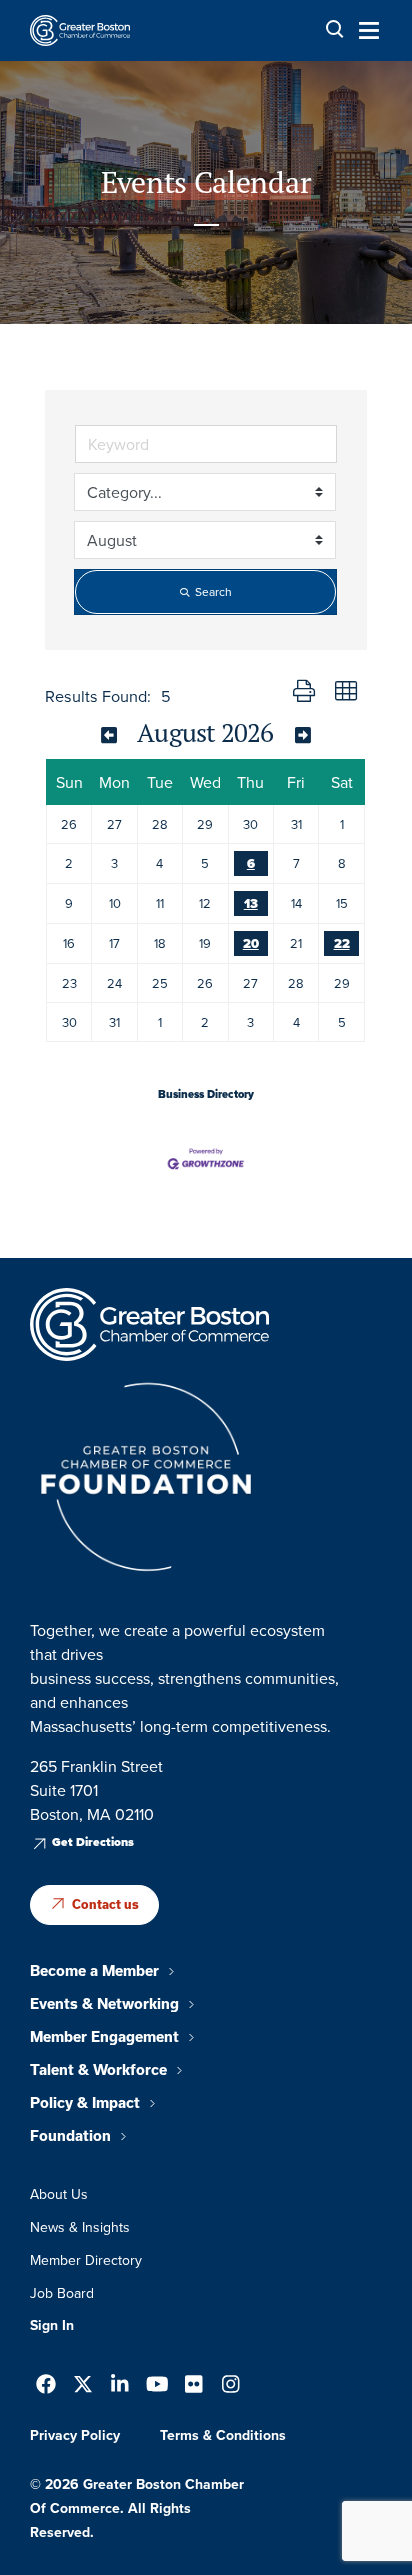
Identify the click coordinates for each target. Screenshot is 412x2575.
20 (251, 943)
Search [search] (213, 591)
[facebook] (46, 2386)
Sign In (52, 2325)
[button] (304, 692)
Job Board (62, 2293)
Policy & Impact (85, 2103)
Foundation (70, 2136)
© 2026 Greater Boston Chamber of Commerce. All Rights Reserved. (137, 2508)
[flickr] (194, 2386)
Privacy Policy (75, 2435)
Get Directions (93, 1842)
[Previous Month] (108, 735)
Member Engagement (104, 2037)
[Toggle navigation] (363, 30)
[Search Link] (335, 29)
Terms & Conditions (223, 2435)
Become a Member (94, 1971)
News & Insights (80, 2227)
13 (251, 903)
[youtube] (157, 2386)
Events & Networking (104, 2004)
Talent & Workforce (98, 2070)
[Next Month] (302, 735)
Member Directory (86, 2260)
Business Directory (206, 1094)
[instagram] (231, 2386)
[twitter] (83, 2386)
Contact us (105, 1904)
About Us (59, 2194)
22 (342, 943)
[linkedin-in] (120, 2386)
